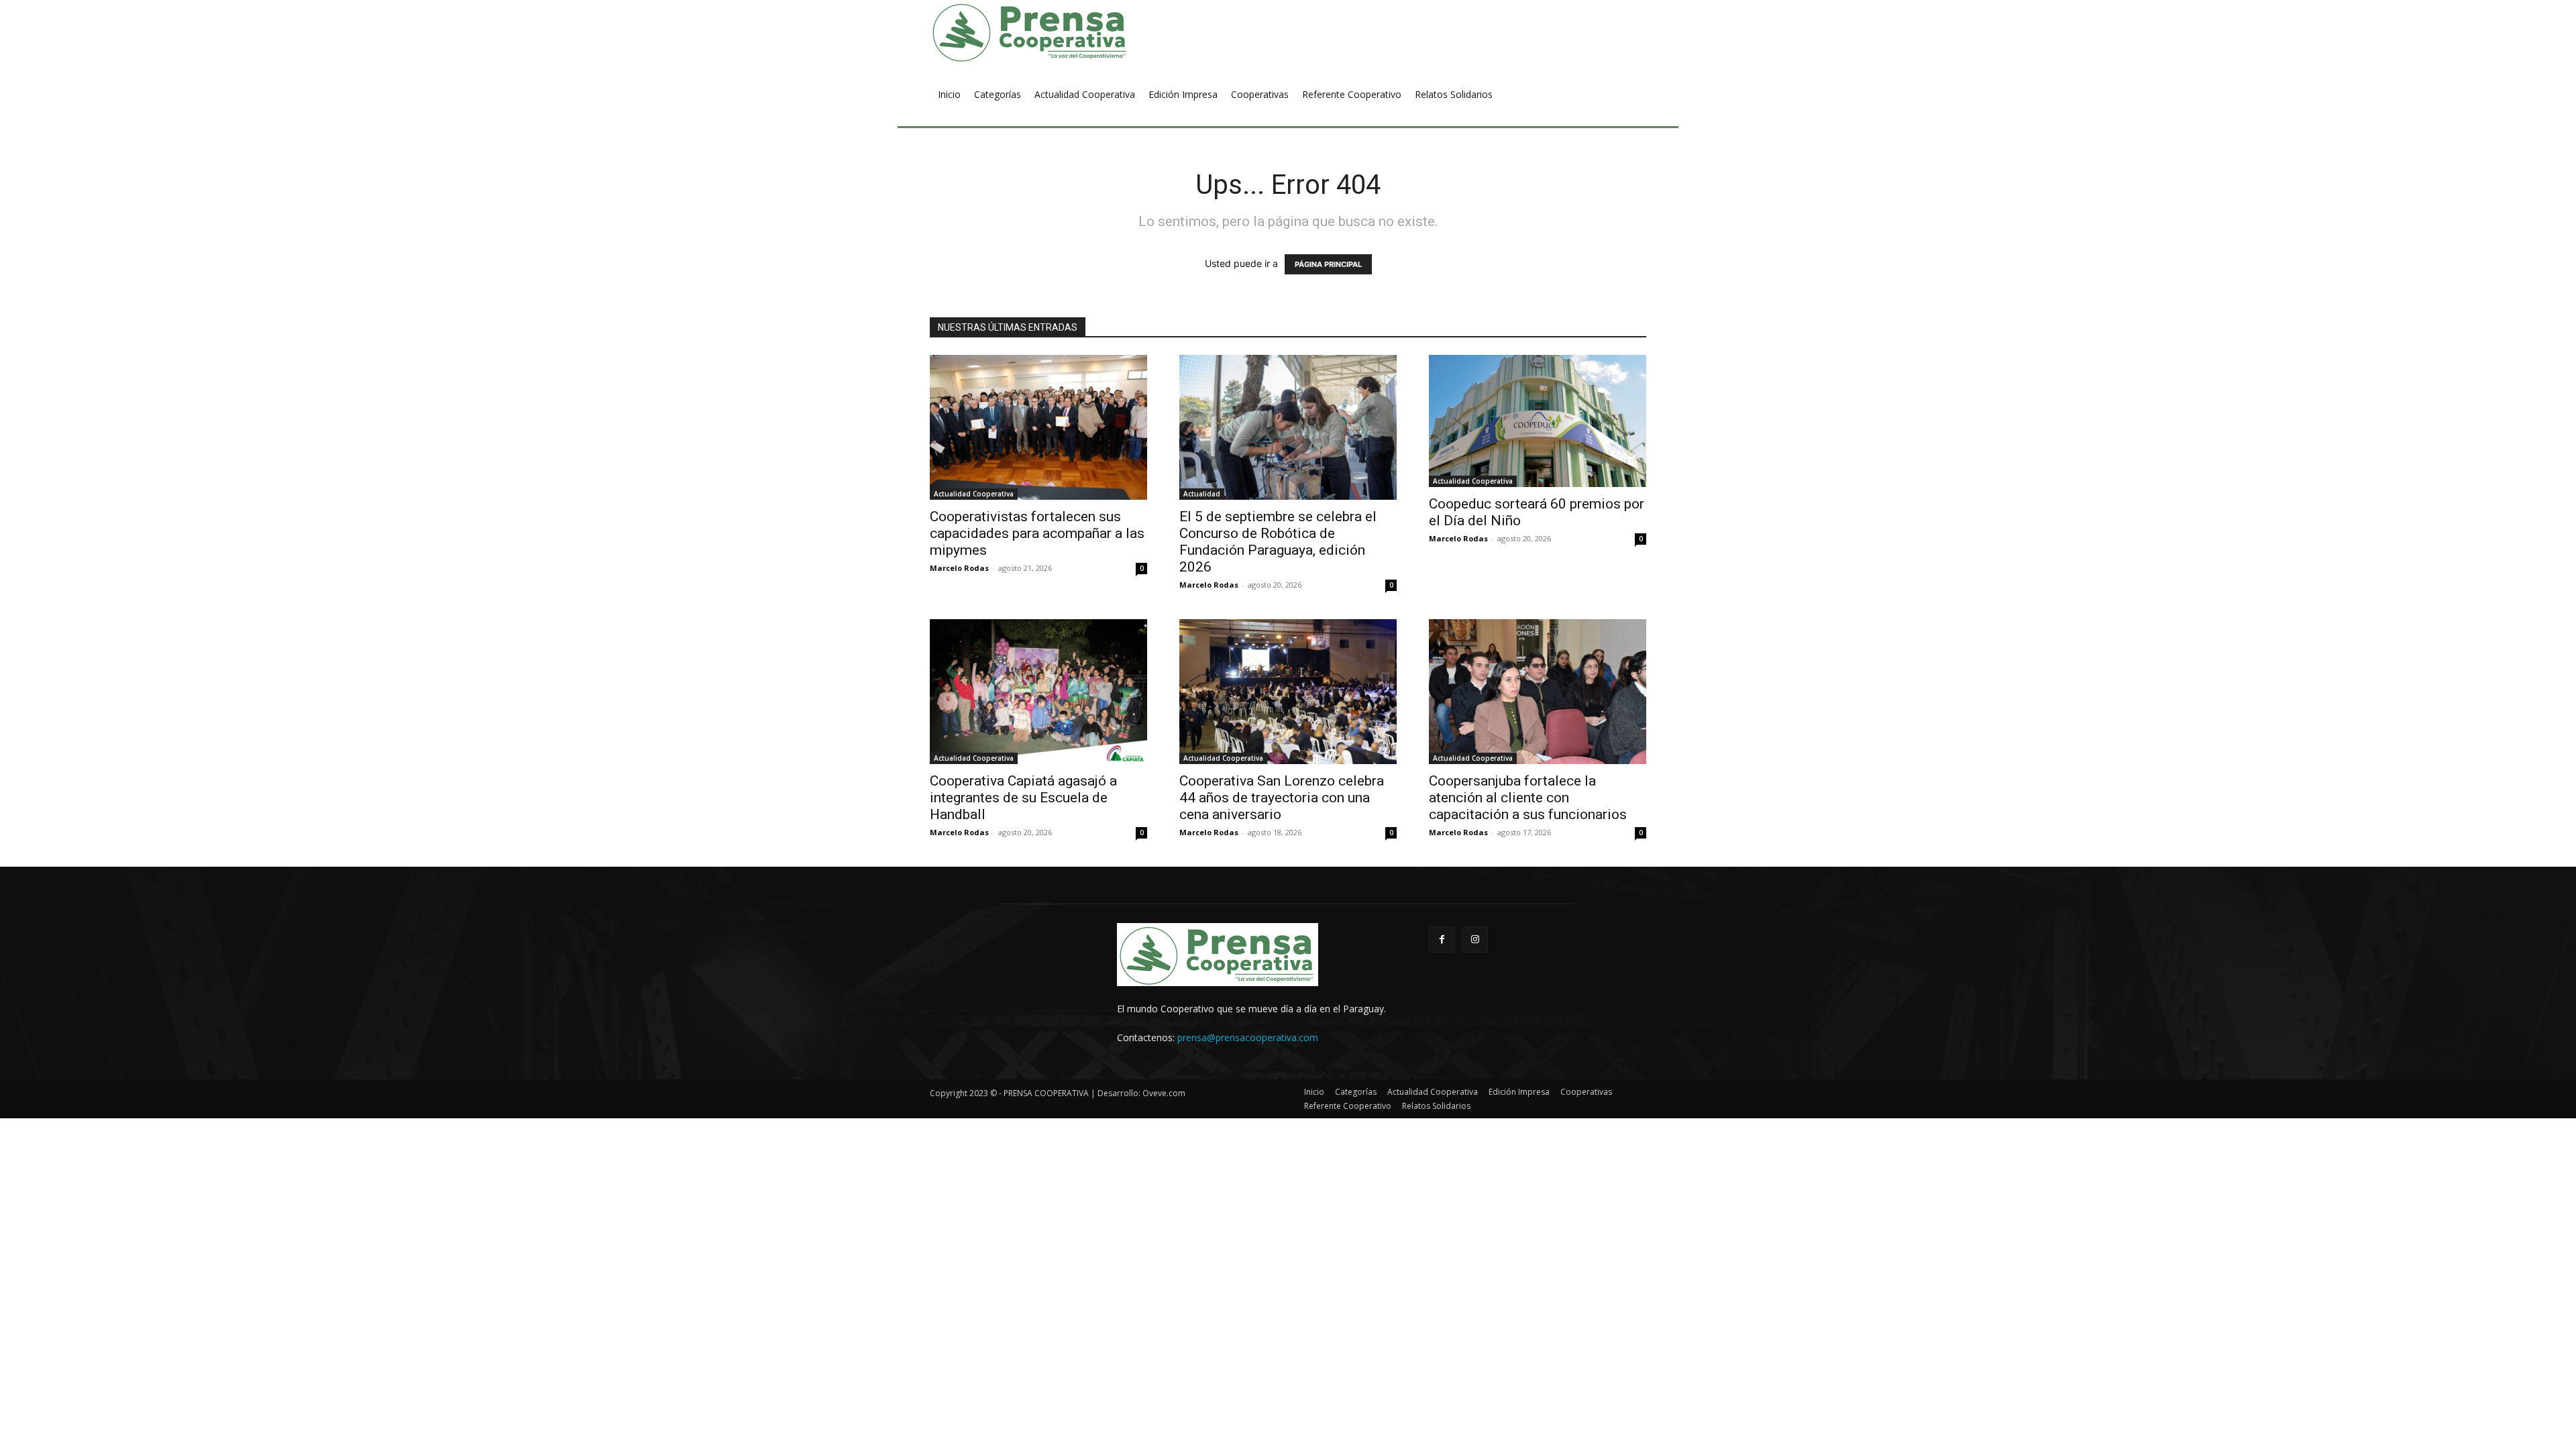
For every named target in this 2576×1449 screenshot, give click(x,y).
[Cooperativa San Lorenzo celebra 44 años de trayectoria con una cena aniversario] (1288, 692)
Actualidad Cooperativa (974, 494)
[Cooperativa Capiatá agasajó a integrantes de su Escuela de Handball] (1038, 692)
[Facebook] (1442, 940)
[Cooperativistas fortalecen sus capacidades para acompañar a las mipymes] (1038, 427)
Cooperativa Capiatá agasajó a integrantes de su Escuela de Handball (1023, 798)
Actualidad (1202, 494)
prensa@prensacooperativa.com (1248, 1037)
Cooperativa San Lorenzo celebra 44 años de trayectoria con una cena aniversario (1282, 798)
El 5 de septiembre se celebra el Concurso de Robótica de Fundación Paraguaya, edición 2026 (1278, 542)
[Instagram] (1475, 940)
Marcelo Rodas (959, 568)
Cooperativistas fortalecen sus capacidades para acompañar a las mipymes (1037, 533)
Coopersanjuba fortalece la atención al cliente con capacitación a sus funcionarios (1528, 798)
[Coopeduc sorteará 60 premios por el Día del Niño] (1538, 421)
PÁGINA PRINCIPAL (1328, 264)
